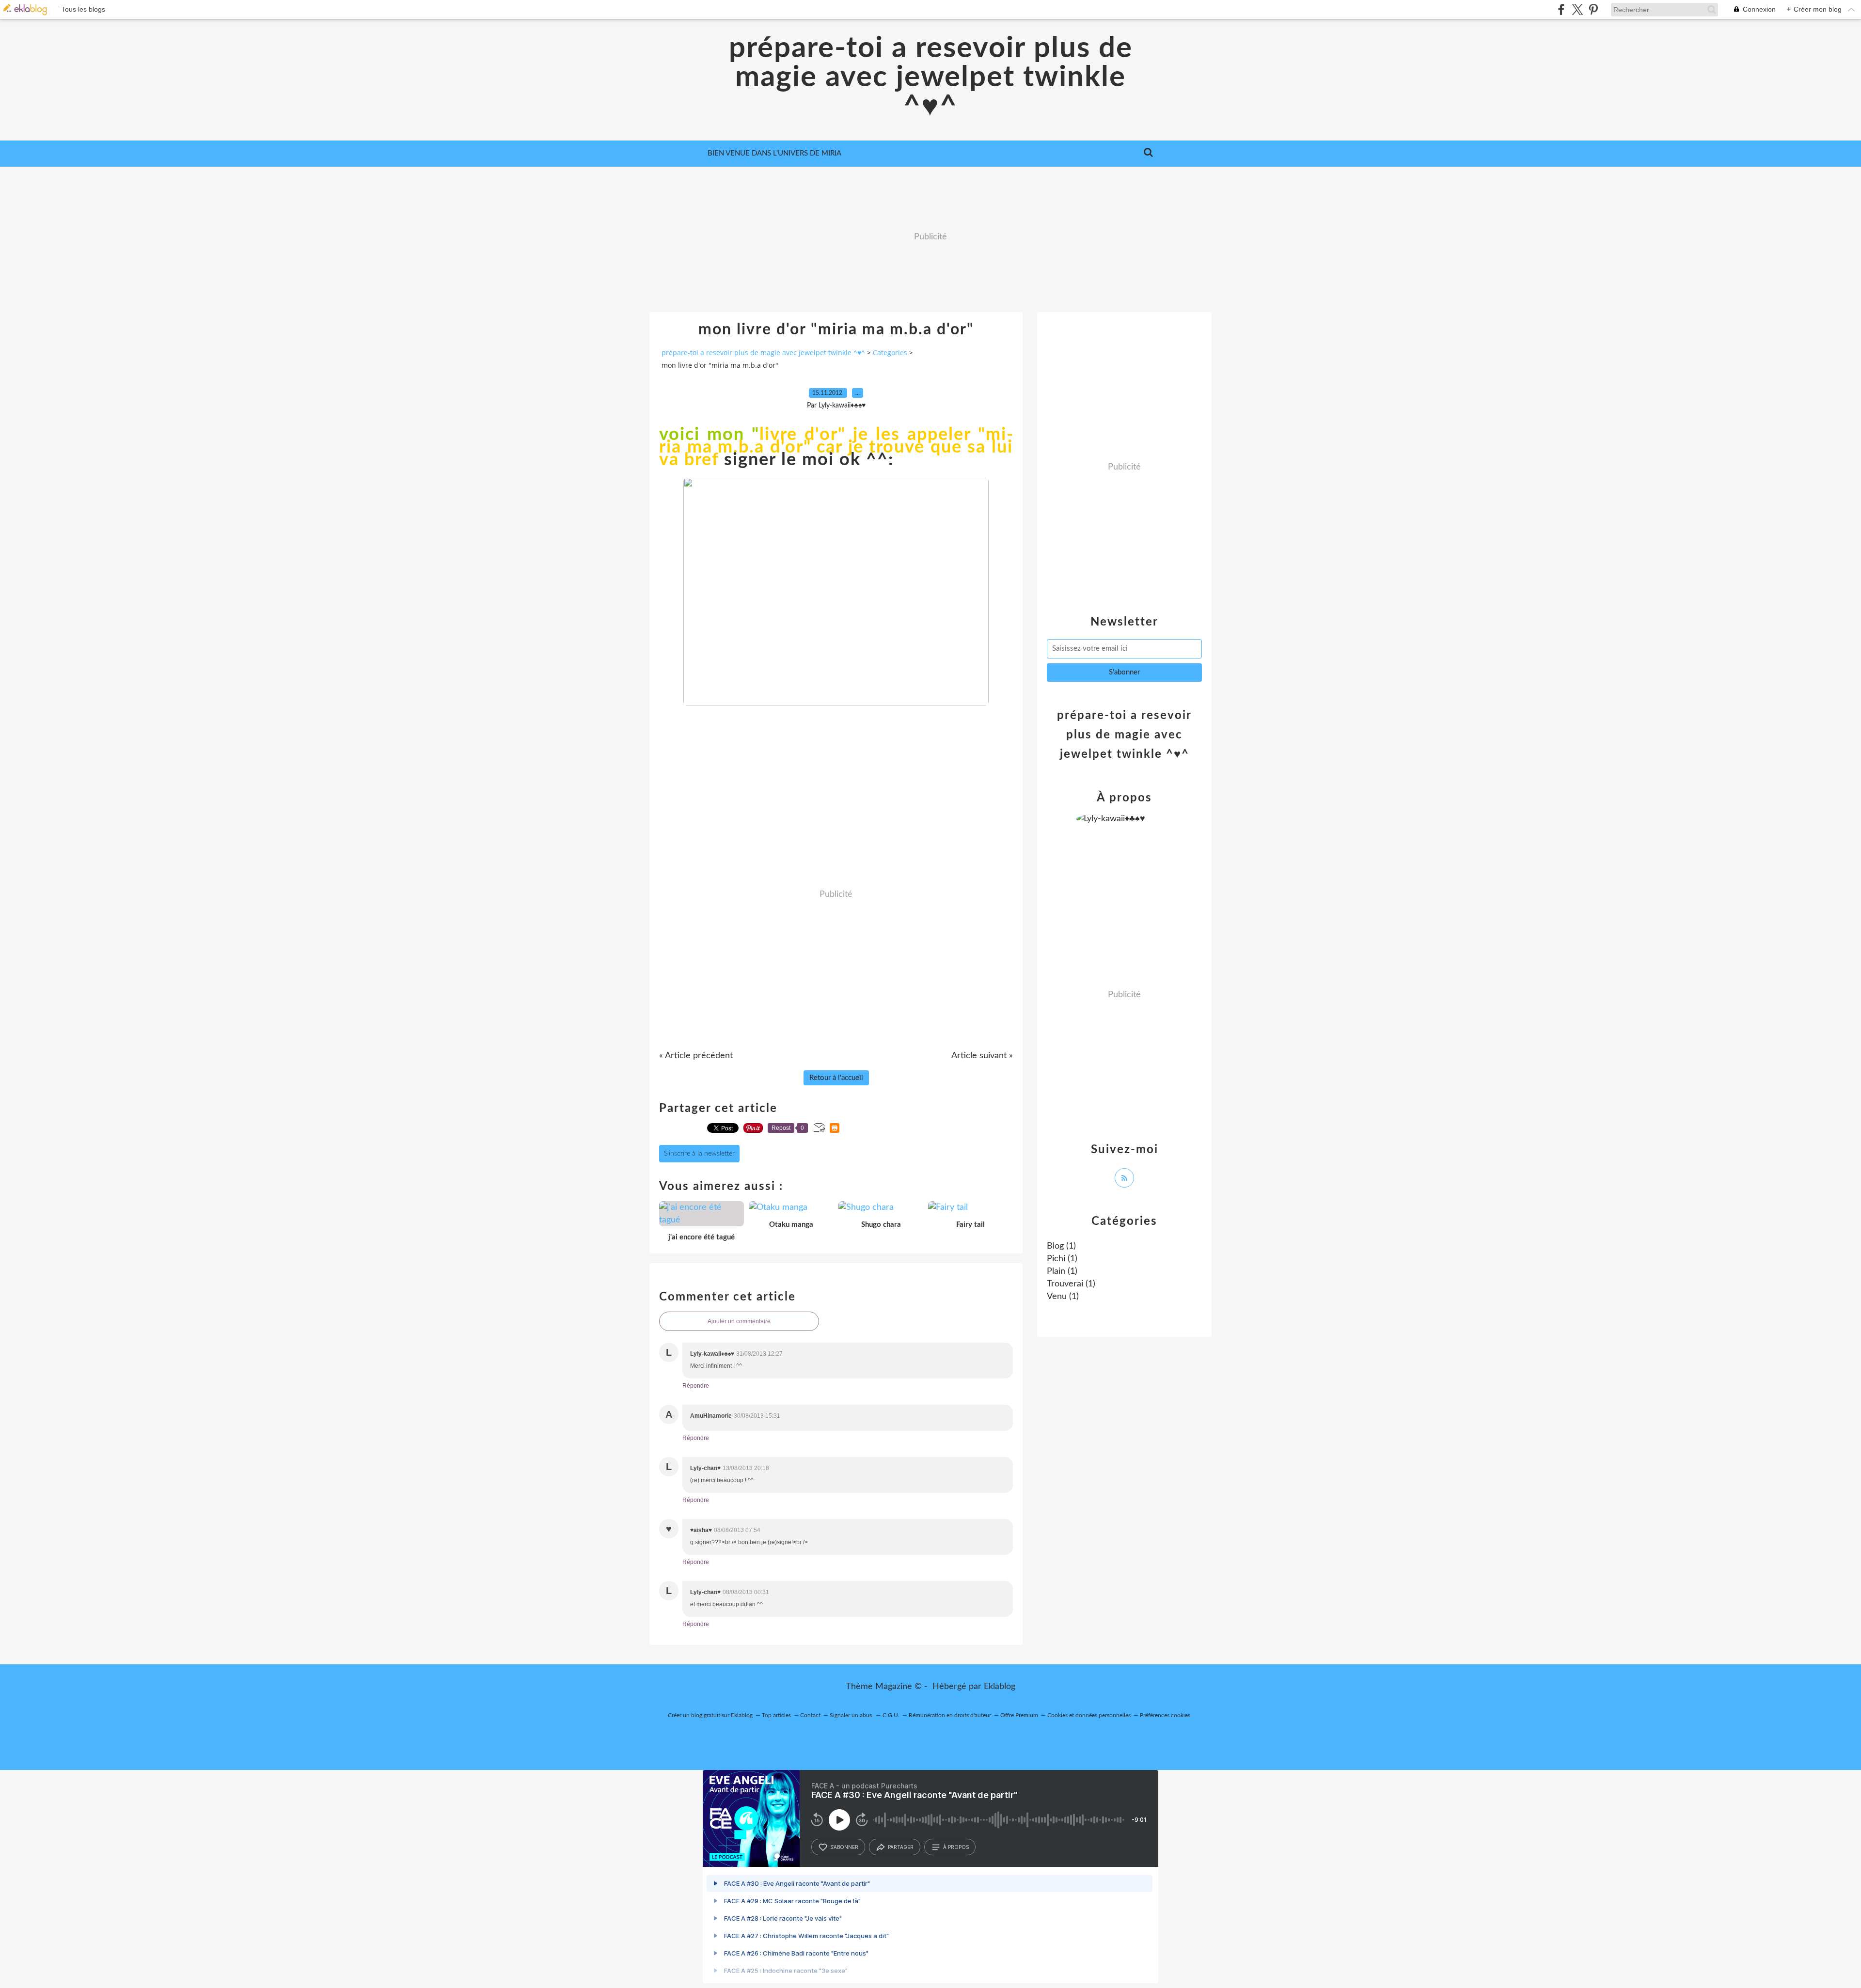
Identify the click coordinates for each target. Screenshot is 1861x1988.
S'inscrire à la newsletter (699, 1154)
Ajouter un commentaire (739, 1321)
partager (901, 1847)
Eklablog (1000, 1687)
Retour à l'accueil (836, 1078)
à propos (956, 1847)
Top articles (776, 1715)
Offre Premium (1019, 1715)
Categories (890, 352)
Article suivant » (982, 1056)
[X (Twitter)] (1577, 9)
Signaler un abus (852, 1715)
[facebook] (1561, 9)
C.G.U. (891, 1715)
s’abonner (844, 1847)
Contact (810, 1715)
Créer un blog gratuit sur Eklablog (710, 1715)
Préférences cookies (1165, 1715)
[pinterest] (1593, 9)
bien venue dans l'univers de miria (774, 153)
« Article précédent (696, 1056)
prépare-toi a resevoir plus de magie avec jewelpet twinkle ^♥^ (931, 78)
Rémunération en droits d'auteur (950, 1715)
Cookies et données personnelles (1089, 1715)
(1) (1061, 1246)
